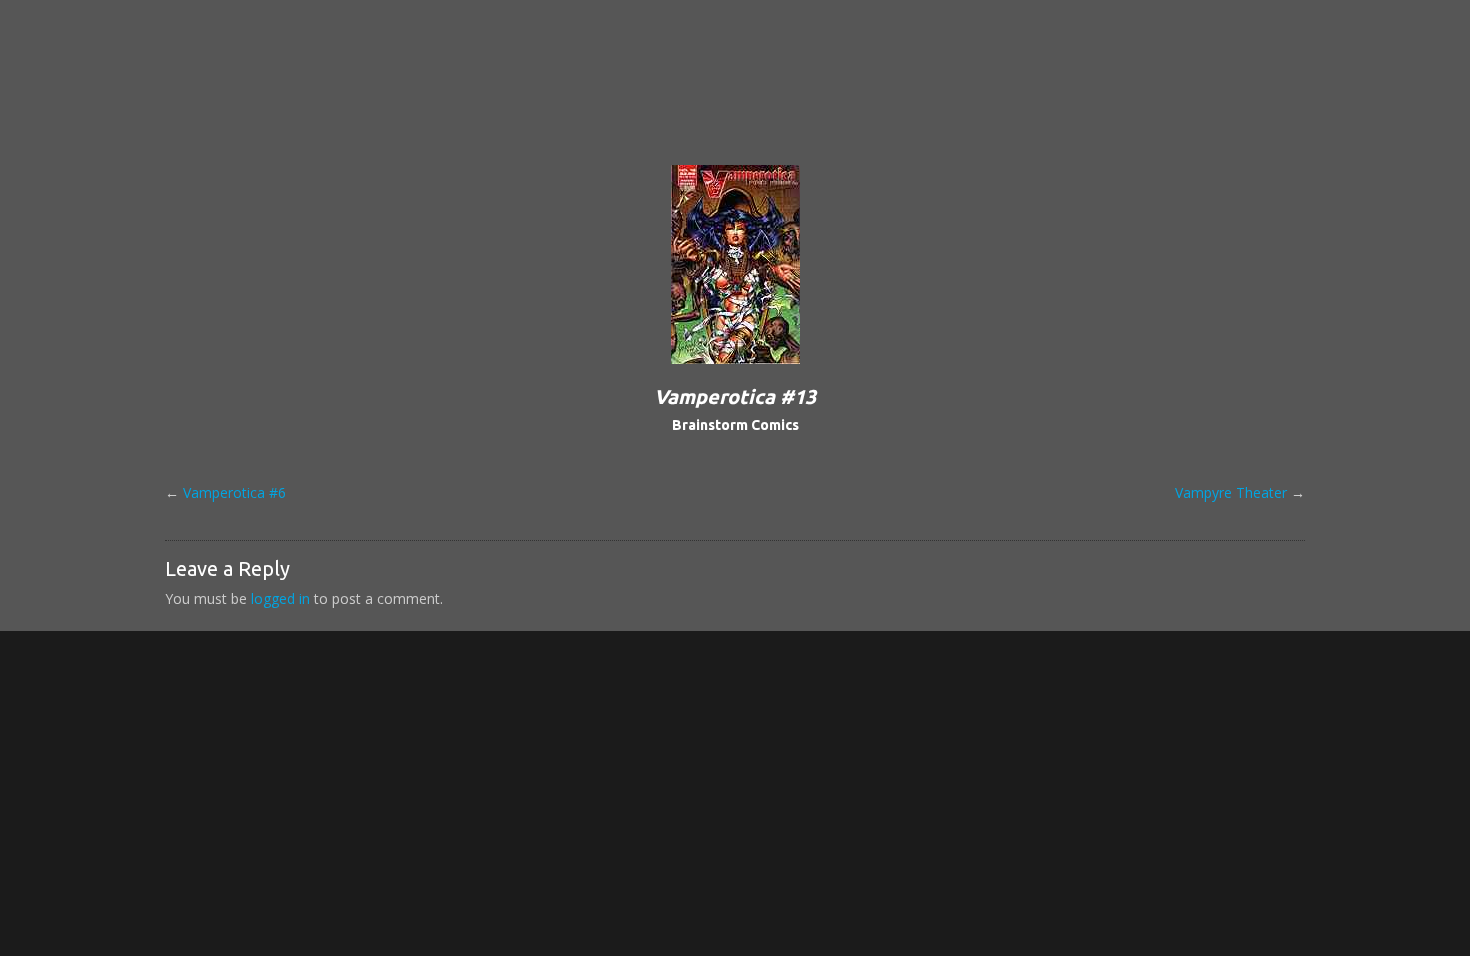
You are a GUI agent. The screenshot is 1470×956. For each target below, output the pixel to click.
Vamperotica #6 (234, 492)
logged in (280, 598)
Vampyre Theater (1231, 492)
